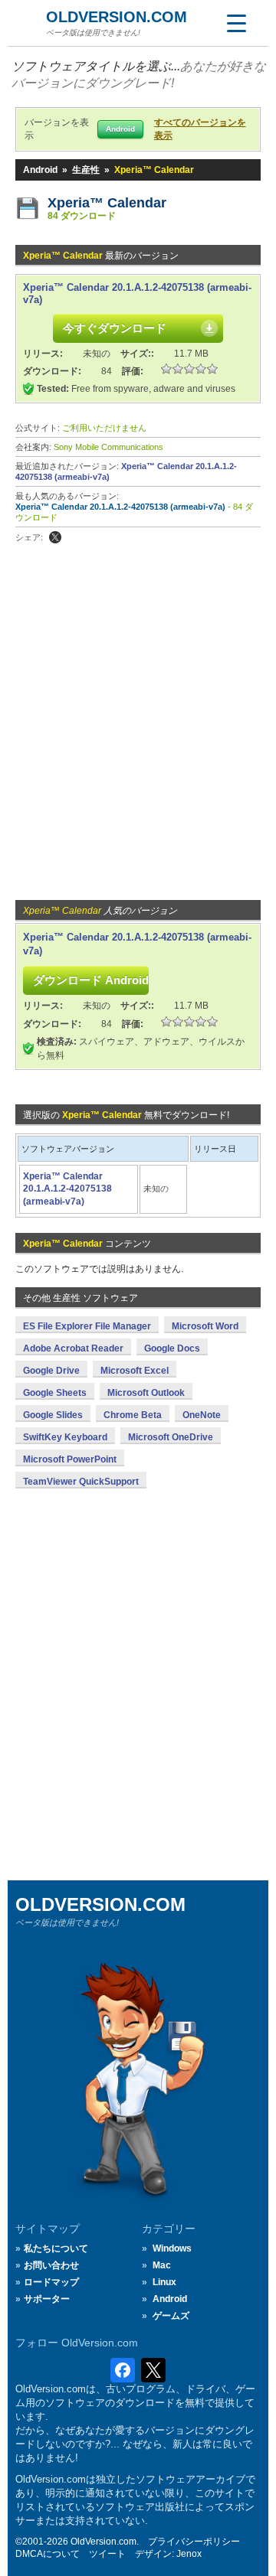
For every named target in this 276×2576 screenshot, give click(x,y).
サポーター (47, 2299)
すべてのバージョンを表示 (200, 129)
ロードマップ (51, 2282)
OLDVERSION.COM (117, 17)
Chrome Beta (133, 1415)
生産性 (86, 170)
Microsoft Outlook (146, 1393)
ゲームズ (171, 2316)
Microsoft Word (205, 1326)
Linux (164, 2282)
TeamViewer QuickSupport (81, 1482)
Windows (172, 2248)
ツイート (107, 2554)
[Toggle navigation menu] (236, 23)
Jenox (189, 2554)
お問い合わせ (51, 2265)
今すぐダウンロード (115, 328)
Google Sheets (55, 1393)
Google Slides (53, 1415)
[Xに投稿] (55, 537)
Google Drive (51, 1371)
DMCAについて (48, 2554)
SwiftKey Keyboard (65, 1437)
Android (40, 170)
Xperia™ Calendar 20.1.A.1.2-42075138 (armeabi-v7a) (120, 507)
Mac (162, 2265)
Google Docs (172, 1348)
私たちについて (56, 2248)
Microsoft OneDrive (171, 1437)
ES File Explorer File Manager (87, 1326)
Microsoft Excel (135, 1371)
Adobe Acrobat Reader (73, 1348)
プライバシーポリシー (194, 2542)
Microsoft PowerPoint (70, 1459)
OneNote (202, 1415)
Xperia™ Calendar (107, 203)
